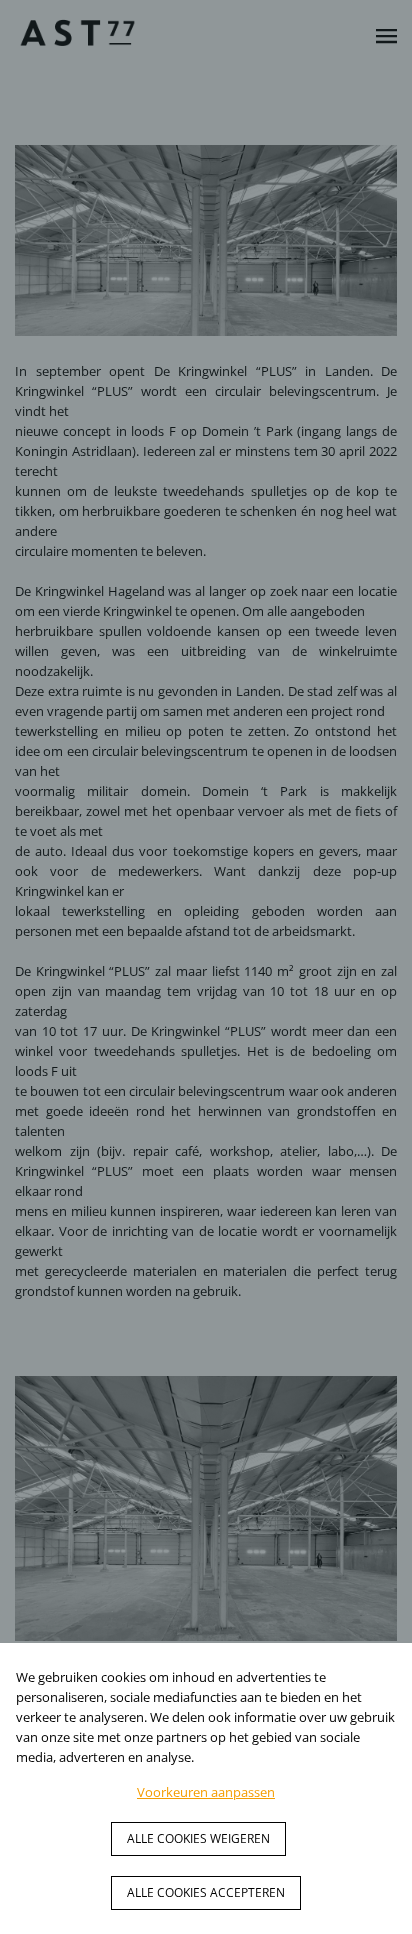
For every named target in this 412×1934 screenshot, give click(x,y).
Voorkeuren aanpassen (206, 1792)
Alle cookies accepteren (206, 1892)
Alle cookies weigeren (198, 1838)
